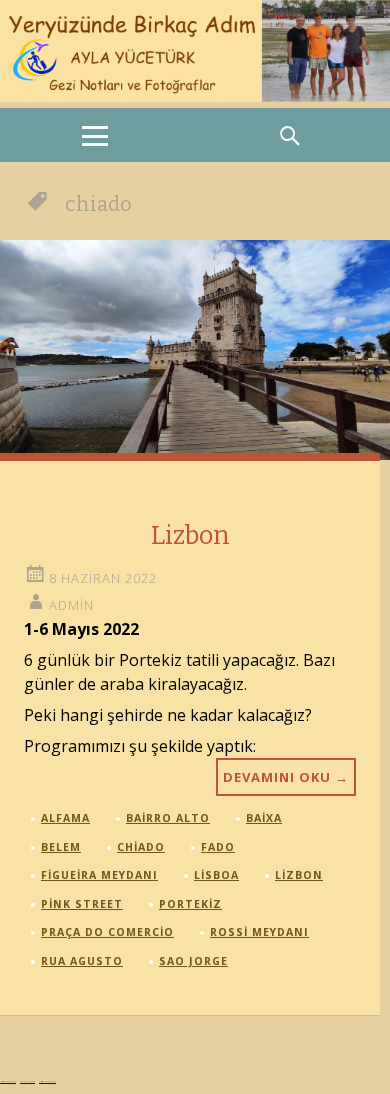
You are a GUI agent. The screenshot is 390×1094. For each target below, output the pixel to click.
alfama (65, 818)
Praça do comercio (107, 932)
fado (218, 847)
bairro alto (168, 818)
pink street (82, 904)
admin (71, 605)
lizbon (299, 875)
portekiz (190, 904)
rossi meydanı (259, 932)
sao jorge (193, 961)
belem (61, 847)
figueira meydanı (99, 875)
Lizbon (190, 535)
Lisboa (216, 875)
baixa (264, 818)
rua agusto (82, 961)
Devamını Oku (286, 777)
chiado (141, 847)
